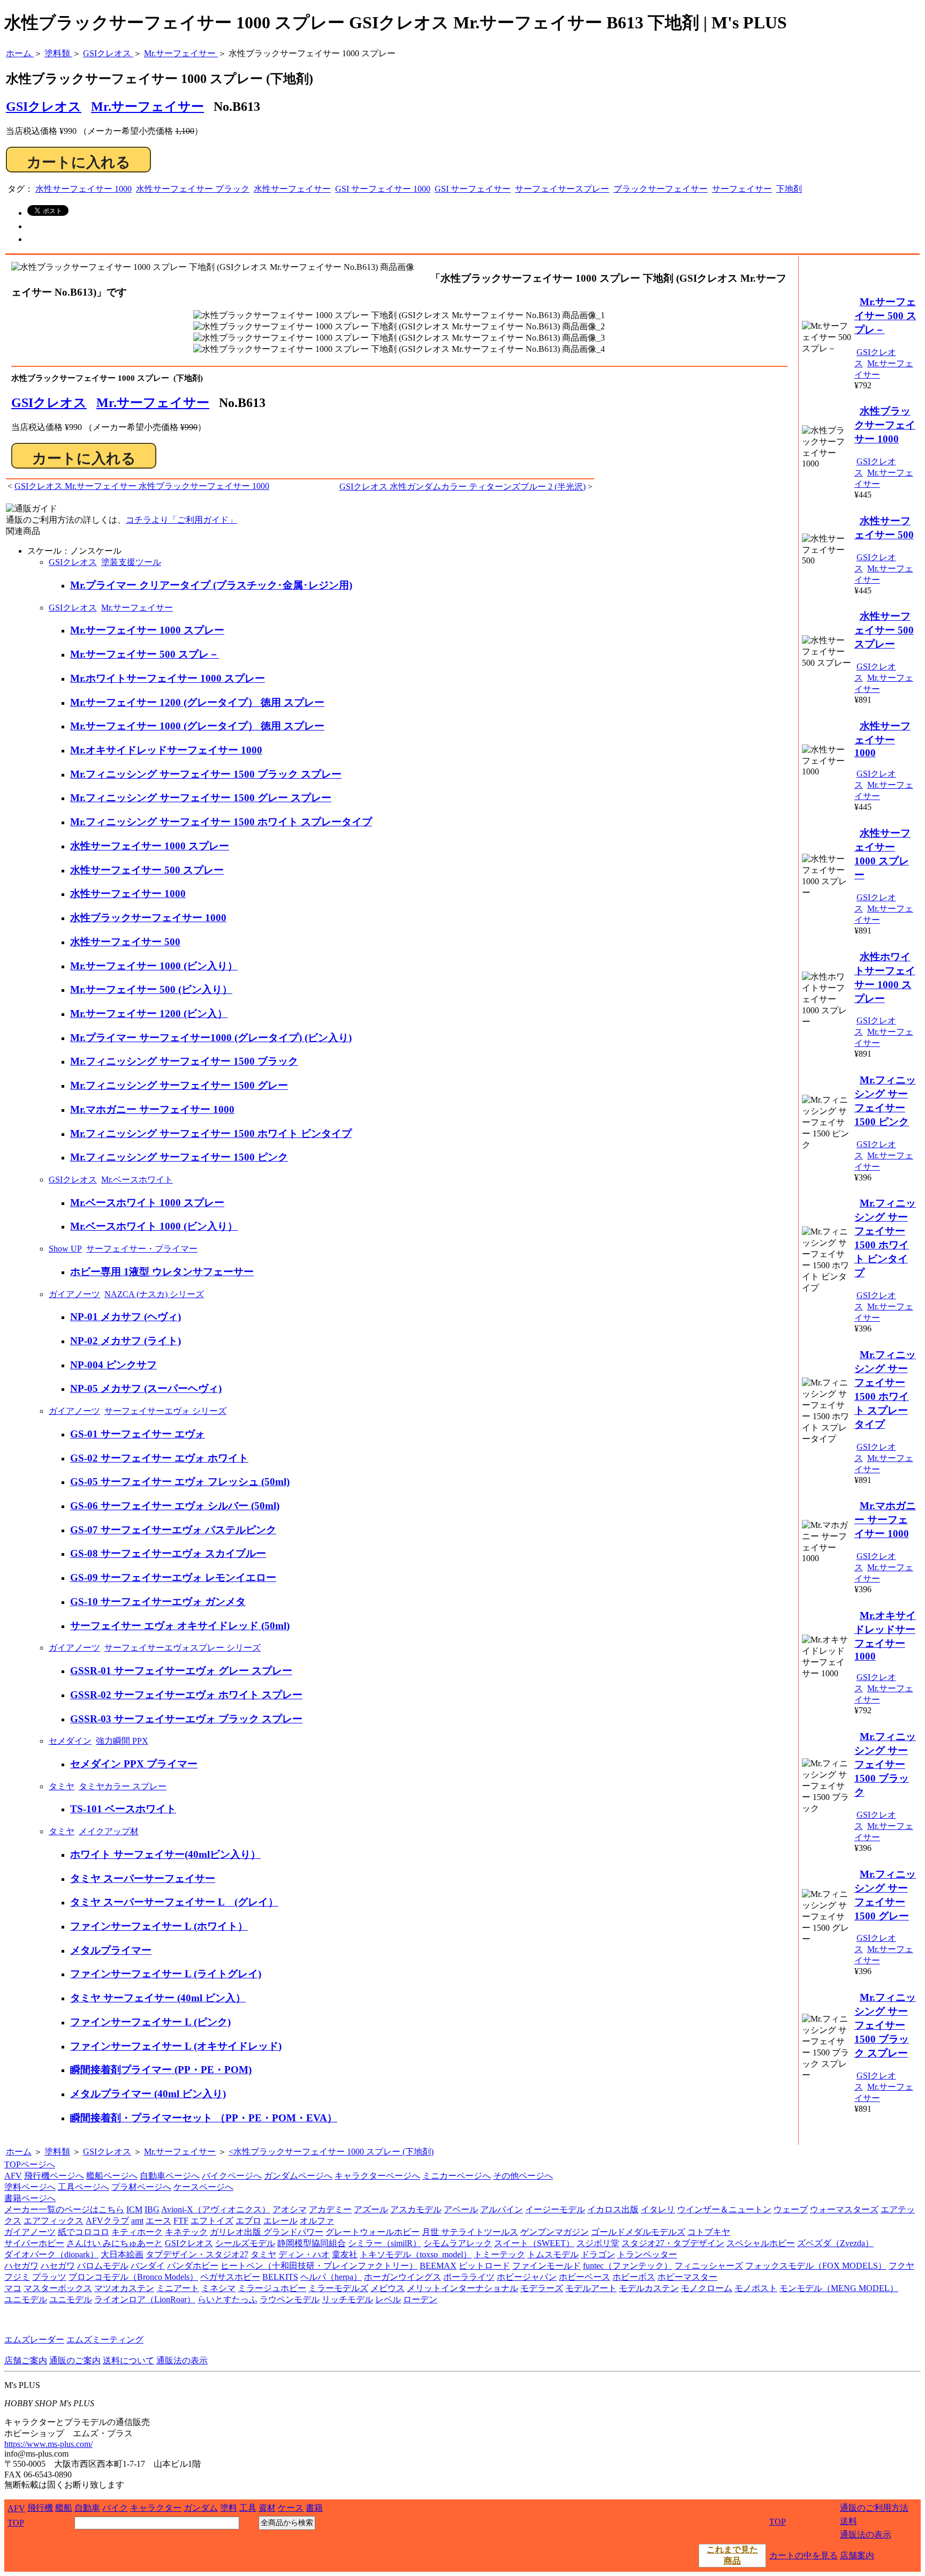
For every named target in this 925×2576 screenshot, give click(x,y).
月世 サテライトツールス (470, 2232)
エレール (280, 2221)
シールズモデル (245, 2243)
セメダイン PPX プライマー (134, 1764)
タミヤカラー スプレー (123, 1786)
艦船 (64, 2508)
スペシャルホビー (761, 2243)
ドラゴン (598, 2254)
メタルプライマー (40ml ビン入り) (148, 2094)
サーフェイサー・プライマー (142, 1249)
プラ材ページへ (141, 2187)
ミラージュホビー (272, 2288)
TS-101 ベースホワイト (123, 1809)
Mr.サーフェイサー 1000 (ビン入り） (154, 966)
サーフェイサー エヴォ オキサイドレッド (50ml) (180, 1626)
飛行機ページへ (54, 2176)
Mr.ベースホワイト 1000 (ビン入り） (154, 1226)
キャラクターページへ (377, 2176)
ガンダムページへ (298, 2176)
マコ (13, 2288)
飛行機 (40, 2508)
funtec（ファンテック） (628, 2266)
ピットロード (484, 2266)
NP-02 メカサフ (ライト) (126, 1341)
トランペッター (647, 2254)
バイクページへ (232, 2176)
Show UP (65, 1249)
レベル (388, 2299)
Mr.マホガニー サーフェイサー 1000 (152, 1109)
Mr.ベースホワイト (137, 1180)
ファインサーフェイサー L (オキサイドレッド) (176, 2046)
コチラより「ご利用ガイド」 (181, 520)
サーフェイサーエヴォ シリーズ (165, 1411)
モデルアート (591, 2288)
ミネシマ (218, 2288)
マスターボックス (58, 2288)
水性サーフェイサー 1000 (84, 189)
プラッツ (49, 2277)
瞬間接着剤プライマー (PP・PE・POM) (161, 2070)
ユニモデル (26, 2299)
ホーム (19, 2152)
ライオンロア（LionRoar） (145, 2299)
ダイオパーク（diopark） (51, 2254)
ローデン (420, 2299)
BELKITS (280, 2277)
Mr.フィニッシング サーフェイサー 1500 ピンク (179, 1157)
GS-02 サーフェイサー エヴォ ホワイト (159, 1458)
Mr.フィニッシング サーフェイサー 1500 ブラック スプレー (206, 774)
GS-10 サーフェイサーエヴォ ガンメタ (158, 1602)
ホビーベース (585, 2277)
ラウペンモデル (290, 2299)
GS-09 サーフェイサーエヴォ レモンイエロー (173, 1577)
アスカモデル (416, 2209)
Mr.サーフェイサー (147, 107)
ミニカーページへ (457, 2176)
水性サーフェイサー (292, 189)
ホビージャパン (527, 2277)
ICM (134, 2209)
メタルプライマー (111, 1950)
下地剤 (789, 189)
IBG (152, 2209)
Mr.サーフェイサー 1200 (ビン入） (149, 1014)
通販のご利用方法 (874, 2508)
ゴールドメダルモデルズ (638, 2232)
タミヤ (62, 1786)
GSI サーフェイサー (473, 189)
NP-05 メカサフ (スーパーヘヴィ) (146, 1388)
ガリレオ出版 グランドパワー (267, 2232)
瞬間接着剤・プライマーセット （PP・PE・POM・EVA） (204, 2118)
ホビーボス (634, 2277)
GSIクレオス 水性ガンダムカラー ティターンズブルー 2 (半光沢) (462, 487)
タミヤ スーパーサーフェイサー (143, 1878)
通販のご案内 (75, 2360)
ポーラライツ (469, 2277)
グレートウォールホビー (373, 2232)
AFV (13, 2176)
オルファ (317, 2221)
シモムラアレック (458, 2243)
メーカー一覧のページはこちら (64, 2209)
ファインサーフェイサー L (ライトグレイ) (166, 1974)
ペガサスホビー (230, 2277)
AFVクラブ (107, 2221)
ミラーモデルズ (338, 2288)
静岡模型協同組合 (312, 2243)
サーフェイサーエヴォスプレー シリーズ (183, 1648)
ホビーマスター (687, 2277)
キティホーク (137, 2232)
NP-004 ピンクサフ (113, 1365)
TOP (16, 2523)
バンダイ (148, 2266)
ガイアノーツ (74, 1294)
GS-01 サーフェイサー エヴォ (138, 1434)
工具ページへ (84, 2187)
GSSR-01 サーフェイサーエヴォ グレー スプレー (181, 1671)
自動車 (87, 2508)
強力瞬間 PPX (122, 1741)
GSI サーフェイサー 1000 (383, 189)
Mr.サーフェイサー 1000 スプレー (147, 630)
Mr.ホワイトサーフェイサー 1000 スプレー (168, 678)
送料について (128, 2360)
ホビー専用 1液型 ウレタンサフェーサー (162, 1272)
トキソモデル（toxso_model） (416, 2254)
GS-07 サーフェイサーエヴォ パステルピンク (173, 1530)
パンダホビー (193, 2266)
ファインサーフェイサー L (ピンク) (150, 2022)
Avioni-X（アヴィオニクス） (216, 2209)
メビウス (388, 2288)
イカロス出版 (613, 2209)
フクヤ (901, 2266)
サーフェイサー (742, 189)
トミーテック (499, 2254)
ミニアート (178, 2288)
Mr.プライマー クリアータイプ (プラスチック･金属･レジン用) (211, 585)
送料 (848, 2521)
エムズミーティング (105, 2340)
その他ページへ (523, 2176)
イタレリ (658, 2209)
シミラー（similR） (385, 2243)
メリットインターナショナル (462, 2288)
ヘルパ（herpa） (331, 2277)
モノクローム (707, 2288)
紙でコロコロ (84, 2232)
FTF (181, 2221)
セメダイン (70, 1741)
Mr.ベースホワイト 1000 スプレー (147, 1203)
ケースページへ (203, 2187)
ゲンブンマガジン (555, 2232)
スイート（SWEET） (534, 2243)
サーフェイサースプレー (562, 189)
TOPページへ (30, 2164)
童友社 (345, 2254)
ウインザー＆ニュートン (724, 2209)
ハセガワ (21, 2266)
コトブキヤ (709, 2232)
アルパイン (502, 2209)
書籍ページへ (30, 2198)
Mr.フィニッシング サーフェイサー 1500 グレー (179, 1085)
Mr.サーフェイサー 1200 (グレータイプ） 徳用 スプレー (197, 702)
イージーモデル (555, 2209)
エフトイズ (212, 2221)
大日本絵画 (122, 2254)
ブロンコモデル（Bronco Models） (133, 2277)
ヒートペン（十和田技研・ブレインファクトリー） (319, 2266)
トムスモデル (553, 2254)
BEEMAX (438, 2266)
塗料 (229, 2508)
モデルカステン (649, 2288)
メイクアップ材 (109, 1831)
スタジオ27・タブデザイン (673, 2243)
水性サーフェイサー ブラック (193, 189)
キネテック (186, 2232)
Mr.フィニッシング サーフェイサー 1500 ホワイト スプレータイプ (221, 822)
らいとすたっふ (228, 2299)
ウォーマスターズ (844, 2209)
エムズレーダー (34, 2340)
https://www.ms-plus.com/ (48, 2444)
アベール (461, 2209)
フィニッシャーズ (709, 2266)
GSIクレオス (49, 403)
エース (158, 2221)
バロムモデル (103, 2266)
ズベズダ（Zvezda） (835, 2243)
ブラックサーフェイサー (661, 189)
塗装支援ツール (131, 562)
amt (137, 2221)
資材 (267, 2508)
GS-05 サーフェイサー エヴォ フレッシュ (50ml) (180, 1482)
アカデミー (330, 2209)
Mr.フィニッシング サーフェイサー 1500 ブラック (184, 1061)
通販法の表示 (182, 2360)
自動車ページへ (170, 2176)
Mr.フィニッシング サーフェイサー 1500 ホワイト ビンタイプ (211, 1133)
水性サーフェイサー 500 (125, 942)
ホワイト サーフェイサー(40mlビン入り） (165, 1854)
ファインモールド (547, 2266)
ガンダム (201, 2508)
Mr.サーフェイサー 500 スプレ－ (145, 654)
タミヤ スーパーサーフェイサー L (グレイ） (174, 1902)
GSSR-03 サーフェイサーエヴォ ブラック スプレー (186, 1719)
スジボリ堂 (598, 2243)
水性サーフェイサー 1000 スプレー (150, 846)
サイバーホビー (34, 2243)
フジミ (17, 2277)
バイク (115, 2508)
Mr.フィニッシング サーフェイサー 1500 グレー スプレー (201, 798)
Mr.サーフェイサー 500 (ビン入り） (151, 989)
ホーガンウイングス (403, 2277)
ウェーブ (791, 2209)
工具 (248, 2508)
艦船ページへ (112, 2176)
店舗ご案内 (26, 2360)
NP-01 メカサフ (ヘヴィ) (126, 1317)
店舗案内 (857, 2555)
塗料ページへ (30, 2187)
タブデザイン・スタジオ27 (197, 2254)
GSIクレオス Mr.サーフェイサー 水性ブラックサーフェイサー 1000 (142, 486)
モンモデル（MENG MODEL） (839, 2288)
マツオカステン (124, 2288)
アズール (371, 2209)
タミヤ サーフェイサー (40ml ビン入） (158, 1998)
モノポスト (756, 2288)
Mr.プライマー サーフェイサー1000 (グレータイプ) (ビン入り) (211, 1038)
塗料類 (57, 2152)
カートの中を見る (803, 2555)
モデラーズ (542, 2288)
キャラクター (156, 2508)
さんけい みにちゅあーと (115, 2243)
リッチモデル (347, 2299)
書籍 (314, 2508)
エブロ (248, 2221)
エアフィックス (54, 2221)
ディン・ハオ (304, 2254)
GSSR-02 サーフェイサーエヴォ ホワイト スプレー (186, 1695)
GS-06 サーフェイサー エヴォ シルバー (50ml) (175, 1506)
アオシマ (290, 2209)
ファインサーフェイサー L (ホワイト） (159, 1926)
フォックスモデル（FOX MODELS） (816, 2266)
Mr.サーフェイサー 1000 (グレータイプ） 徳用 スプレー (197, 726)
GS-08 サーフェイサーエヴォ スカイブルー (168, 1553)
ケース (291, 2508)
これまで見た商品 (732, 2555)
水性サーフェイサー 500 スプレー (147, 870)
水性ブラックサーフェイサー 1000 (148, 918)
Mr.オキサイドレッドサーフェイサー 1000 (166, 750)
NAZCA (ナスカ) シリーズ (154, 1294)
